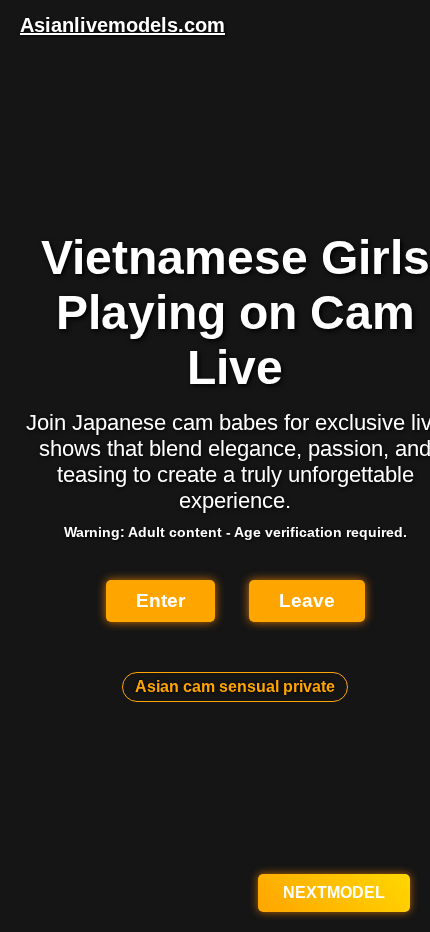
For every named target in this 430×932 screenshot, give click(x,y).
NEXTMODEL (334, 892)
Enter (160, 600)
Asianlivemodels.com (122, 25)
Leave (307, 600)
